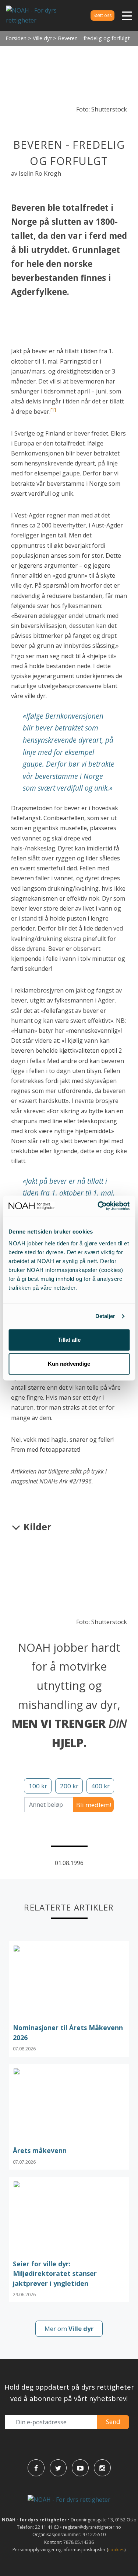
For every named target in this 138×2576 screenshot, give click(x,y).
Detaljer (105, 1316)
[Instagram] (102, 2468)
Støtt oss (102, 15)
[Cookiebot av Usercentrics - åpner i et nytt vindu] (98, 1206)
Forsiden (16, 38)
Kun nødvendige (69, 1364)
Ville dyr (42, 38)
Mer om (69, 2329)
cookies (116, 2550)
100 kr (38, 1786)
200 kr (69, 1786)
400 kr (100, 1786)
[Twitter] (58, 2468)
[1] (53, 410)
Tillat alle (69, 1340)
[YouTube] (80, 2468)
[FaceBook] (36, 2468)
